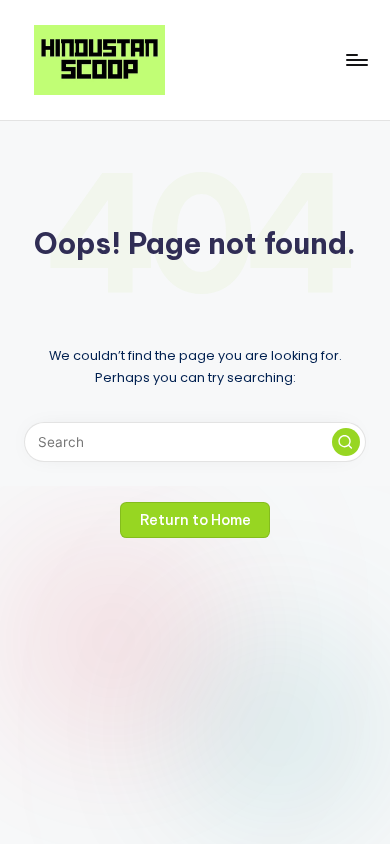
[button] (346, 442)
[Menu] (356, 59)
